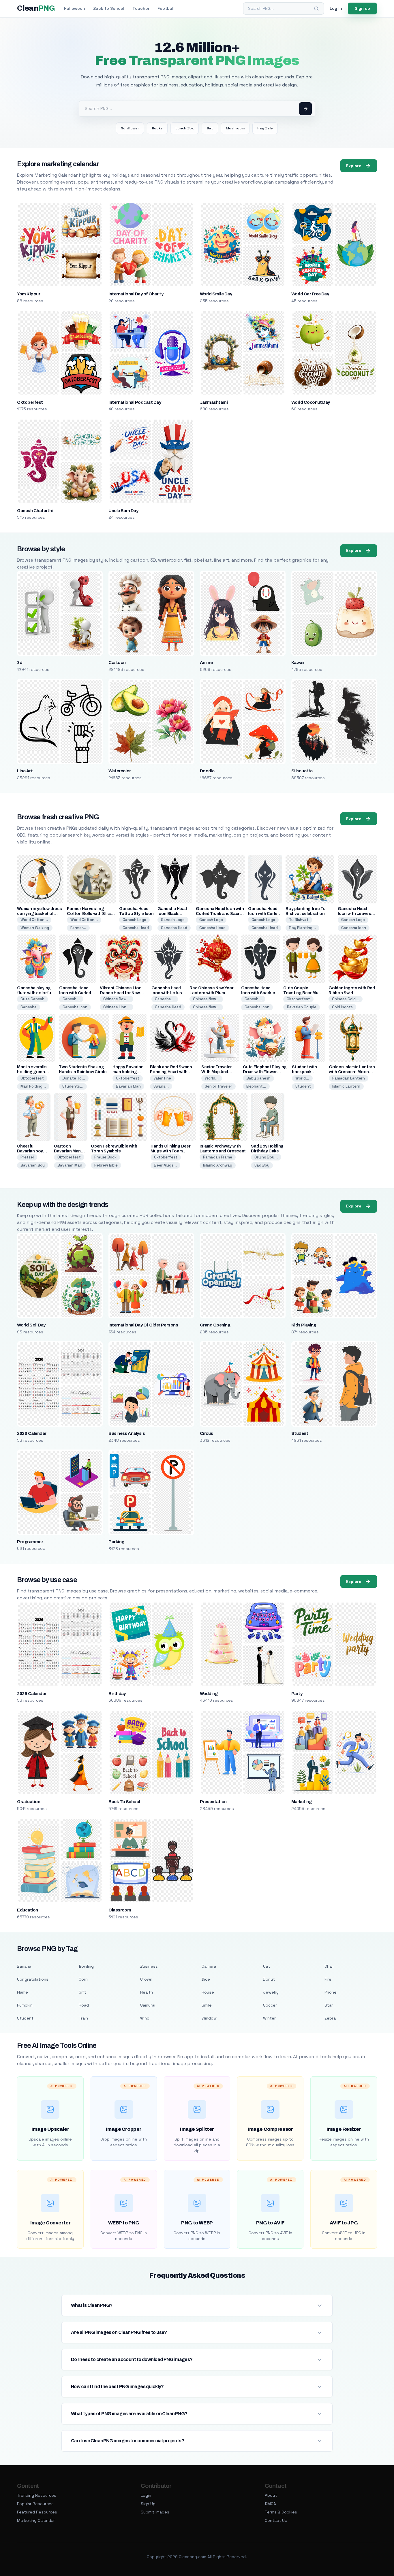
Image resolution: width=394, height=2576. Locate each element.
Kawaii (298, 663)
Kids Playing (304, 1325)
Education (27, 1910)
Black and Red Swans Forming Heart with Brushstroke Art (171, 1072)
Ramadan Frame (218, 1157)
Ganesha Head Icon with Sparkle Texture (258, 993)
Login (146, 2495)
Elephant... (256, 1086)
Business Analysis (127, 1433)
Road (84, 2005)
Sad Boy (262, 1165)
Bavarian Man (128, 1086)
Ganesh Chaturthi (35, 511)
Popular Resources (35, 2504)
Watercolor (120, 771)
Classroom (120, 1910)
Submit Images (155, 2512)
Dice (206, 1979)
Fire (328, 1979)
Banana (24, 1966)
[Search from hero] (305, 109)
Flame (22, 1992)
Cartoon (117, 663)
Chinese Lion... (117, 1007)
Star (329, 2005)
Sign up (362, 8)
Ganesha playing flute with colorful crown (34, 993)
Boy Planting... (302, 928)
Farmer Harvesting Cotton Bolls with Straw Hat (90, 914)
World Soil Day (31, 1325)
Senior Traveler (218, 1086)
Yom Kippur (29, 294)
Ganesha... (165, 999)
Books (157, 128)
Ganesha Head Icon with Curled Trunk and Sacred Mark (220, 914)
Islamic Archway (218, 1165)
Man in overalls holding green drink (32, 1072)
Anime (206, 663)
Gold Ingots (342, 1007)
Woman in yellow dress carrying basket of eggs (40, 914)
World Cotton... (34, 920)
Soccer (270, 2005)
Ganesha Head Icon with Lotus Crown (167, 993)
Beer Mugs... (165, 1165)
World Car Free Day (310, 294)
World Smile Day (216, 294)
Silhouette (302, 771)
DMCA (270, 2504)
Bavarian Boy (33, 1165)
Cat (267, 1966)
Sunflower (130, 128)
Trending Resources (37, 2495)
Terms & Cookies (281, 2512)
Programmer (30, 1542)
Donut (269, 1979)
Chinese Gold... (346, 999)
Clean (36, 8)
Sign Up (148, 2504)
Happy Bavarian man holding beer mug (128, 1072)
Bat (210, 128)
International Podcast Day (135, 402)
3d (20, 663)
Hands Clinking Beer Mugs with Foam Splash (170, 1151)
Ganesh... (71, 999)
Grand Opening (215, 1325)
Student (303, 1086)
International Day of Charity (136, 294)
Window (209, 2018)
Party (297, 1694)
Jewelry (271, 1992)
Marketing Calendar (36, 2520)
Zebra (330, 2018)
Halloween (75, 8)
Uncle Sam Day (123, 511)
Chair (329, 1966)
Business (149, 1966)
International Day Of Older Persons (143, 1325)
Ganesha (29, 1007)
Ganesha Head (136, 928)
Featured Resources (37, 2512)
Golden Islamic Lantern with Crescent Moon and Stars (352, 1072)
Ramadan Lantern (349, 1078)
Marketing (301, 1802)
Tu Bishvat (299, 920)
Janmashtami (214, 402)
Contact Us (276, 2520)
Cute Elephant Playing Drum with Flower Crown (265, 1072)
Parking (116, 1542)
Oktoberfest (30, 402)
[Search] (316, 9)
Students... (73, 1086)
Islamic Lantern (346, 1086)
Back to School (109, 8)
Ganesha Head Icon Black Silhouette (172, 914)
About (271, 2495)
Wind (145, 2018)
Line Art (25, 771)
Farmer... (78, 928)
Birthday (117, 1694)
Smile (207, 2005)
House (208, 1992)
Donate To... (74, 1078)
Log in (336, 8)
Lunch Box (185, 128)
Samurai (148, 2005)
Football (166, 8)
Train (83, 2018)
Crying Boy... (266, 1157)
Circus (207, 1433)
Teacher (141, 8)
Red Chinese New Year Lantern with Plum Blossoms (211, 993)
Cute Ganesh (32, 999)
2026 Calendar (32, 1433)
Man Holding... (33, 1086)
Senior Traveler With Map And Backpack (217, 1072)
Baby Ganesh (258, 1078)
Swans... (161, 1086)
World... (212, 1078)
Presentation (213, 1802)
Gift (82, 1992)
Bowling (86, 1966)
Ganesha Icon (354, 928)
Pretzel (27, 1157)
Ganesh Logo (134, 920)
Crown (146, 1979)
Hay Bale (265, 128)
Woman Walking (35, 928)
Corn (83, 1979)
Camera (209, 1966)
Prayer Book (105, 1157)
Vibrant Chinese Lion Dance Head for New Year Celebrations (121, 993)
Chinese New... (117, 999)
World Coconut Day (311, 402)
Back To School (124, 1802)
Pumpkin (25, 2005)
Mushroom (235, 128)
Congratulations (33, 1979)
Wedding (209, 1694)
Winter (269, 2018)
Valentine (162, 1078)
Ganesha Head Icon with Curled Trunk (264, 914)
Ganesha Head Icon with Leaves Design (354, 914)
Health (147, 1992)
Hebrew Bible (106, 1165)
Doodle (207, 771)
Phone (331, 1992)
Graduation (29, 1802)
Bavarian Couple (302, 1007)
